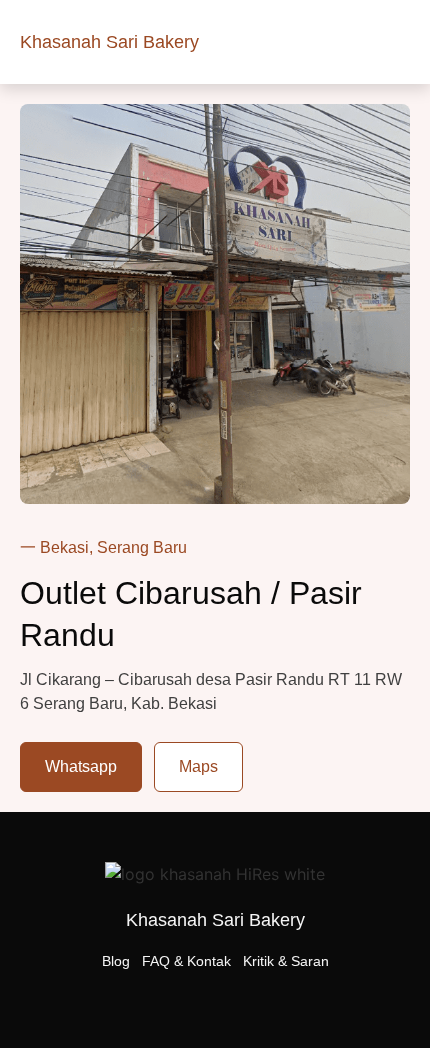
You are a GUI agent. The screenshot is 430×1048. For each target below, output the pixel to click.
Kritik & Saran (286, 961)
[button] (396, 42)
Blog (116, 961)
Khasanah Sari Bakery (109, 42)
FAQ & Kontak (186, 961)
